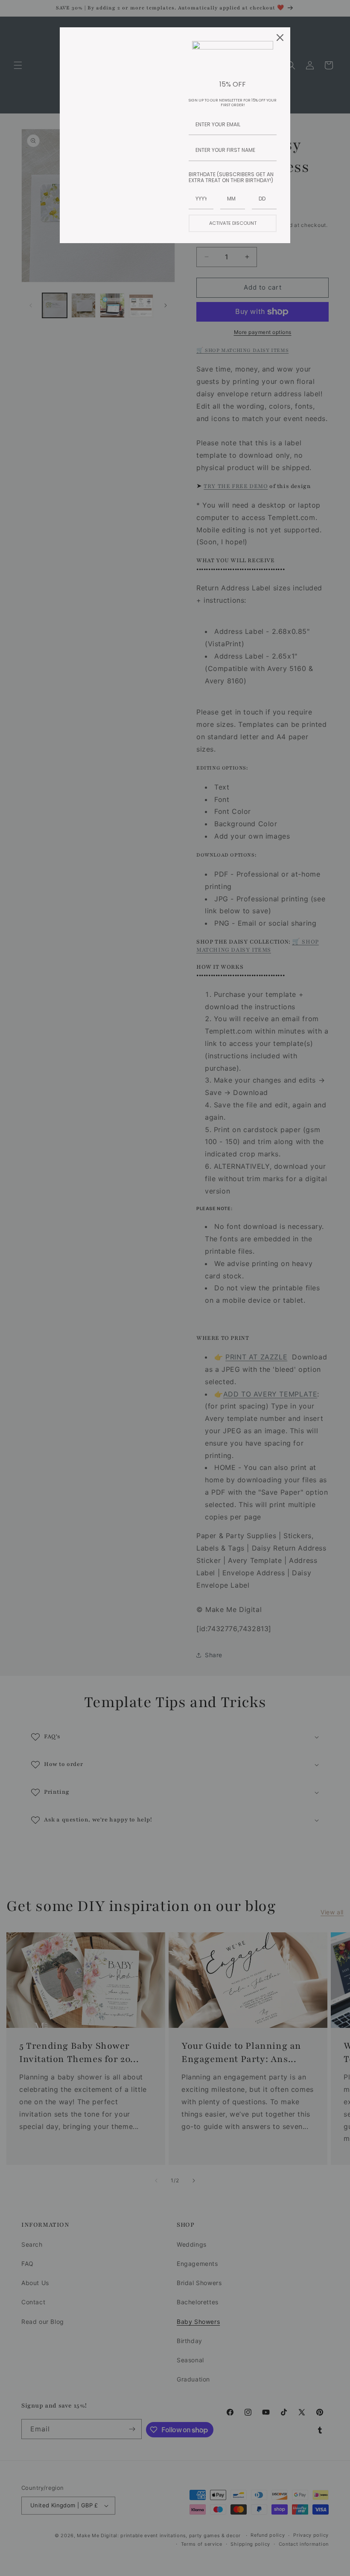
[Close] (280, 38)
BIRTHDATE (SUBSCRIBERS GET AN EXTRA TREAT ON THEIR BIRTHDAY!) (231, 177)
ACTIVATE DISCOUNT (233, 223)
